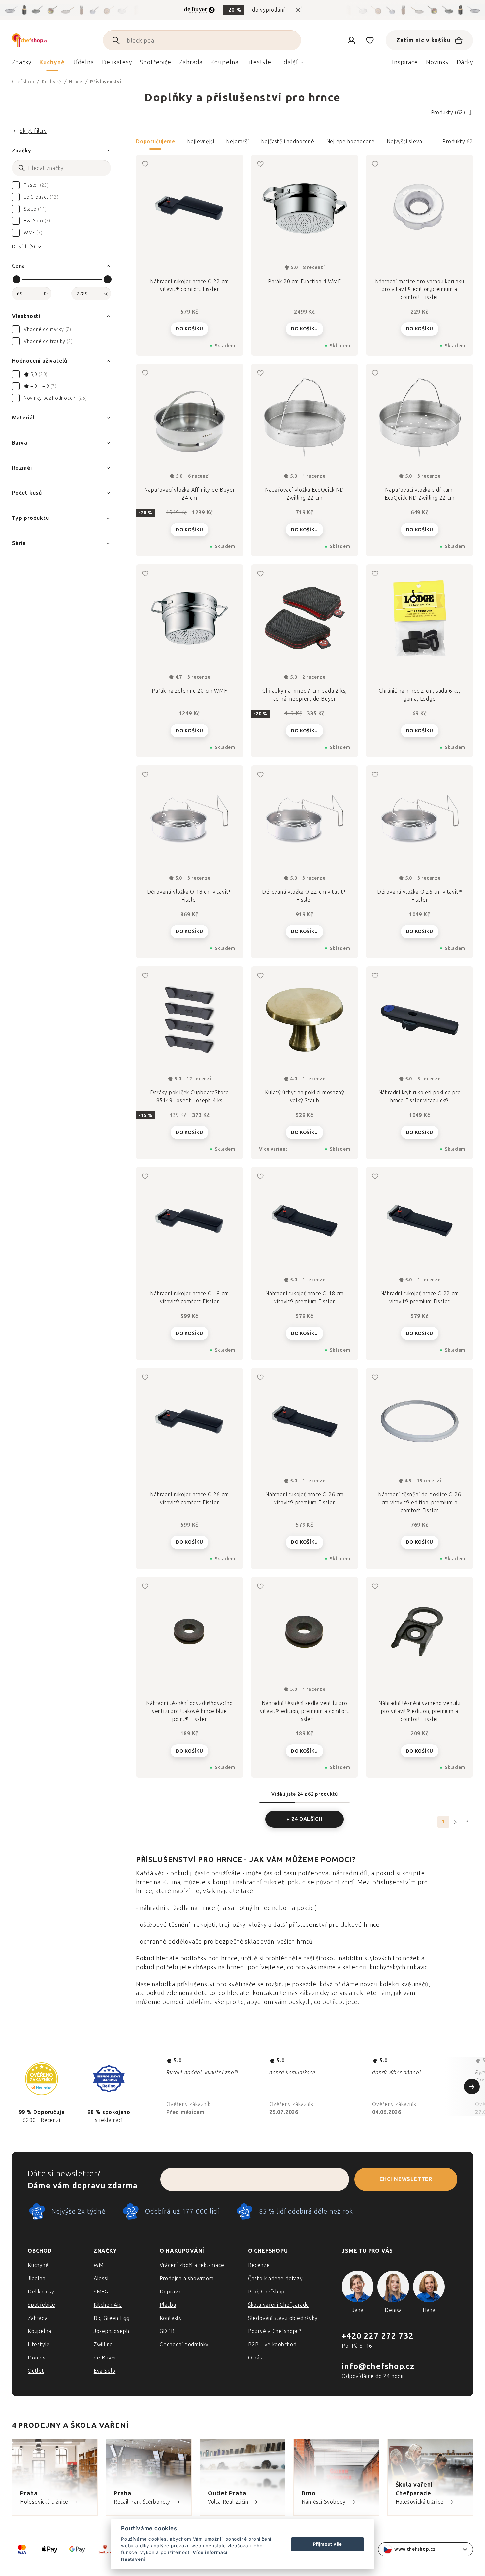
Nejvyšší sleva (404, 141)
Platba (168, 2305)
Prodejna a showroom (187, 2278)
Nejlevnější (201, 141)
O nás (255, 2358)
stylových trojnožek (392, 1958)
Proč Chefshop (266, 2292)
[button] (305, 144)
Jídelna (37, 2278)
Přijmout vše (328, 2544)
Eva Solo (105, 2371)
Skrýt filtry (33, 131)
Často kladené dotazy (275, 2278)
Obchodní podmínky (184, 2344)
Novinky (437, 62)
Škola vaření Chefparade (279, 2305)
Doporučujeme (156, 141)
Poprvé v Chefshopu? (275, 2331)
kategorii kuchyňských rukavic (385, 1967)
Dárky (465, 62)
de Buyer (105, 2358)
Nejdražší (237, 141)
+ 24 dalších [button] (305, 1819)
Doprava (170, 2292)
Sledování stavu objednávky (283, 2318)
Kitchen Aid (108, 2305)
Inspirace (405, 62)
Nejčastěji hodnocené (288, 141)
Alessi (101, 2278)
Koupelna (39, 2331)
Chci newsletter (406, 2179)
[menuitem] (22, 64)
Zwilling (103, 2344)
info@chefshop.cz (378, 2366)
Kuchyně (38, 2265)
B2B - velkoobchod (272, 2344)
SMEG (101, 2292)
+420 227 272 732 (378, 2336)
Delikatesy (41, 2292)
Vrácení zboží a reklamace (192, 2265)
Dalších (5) (24, 247)
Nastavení (133, 2559)
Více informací (210, 2552)
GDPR (167, 2331)
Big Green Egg (112, 2318)
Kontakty (171, 2318)
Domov (37, 2358)
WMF (100, 2265)
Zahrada (38, 2318)
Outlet (36, 2371)
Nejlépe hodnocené (351, 141)
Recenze (259, 2265)
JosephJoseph (112, 2331)
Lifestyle (39, 2344)
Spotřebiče (42, 2305)
